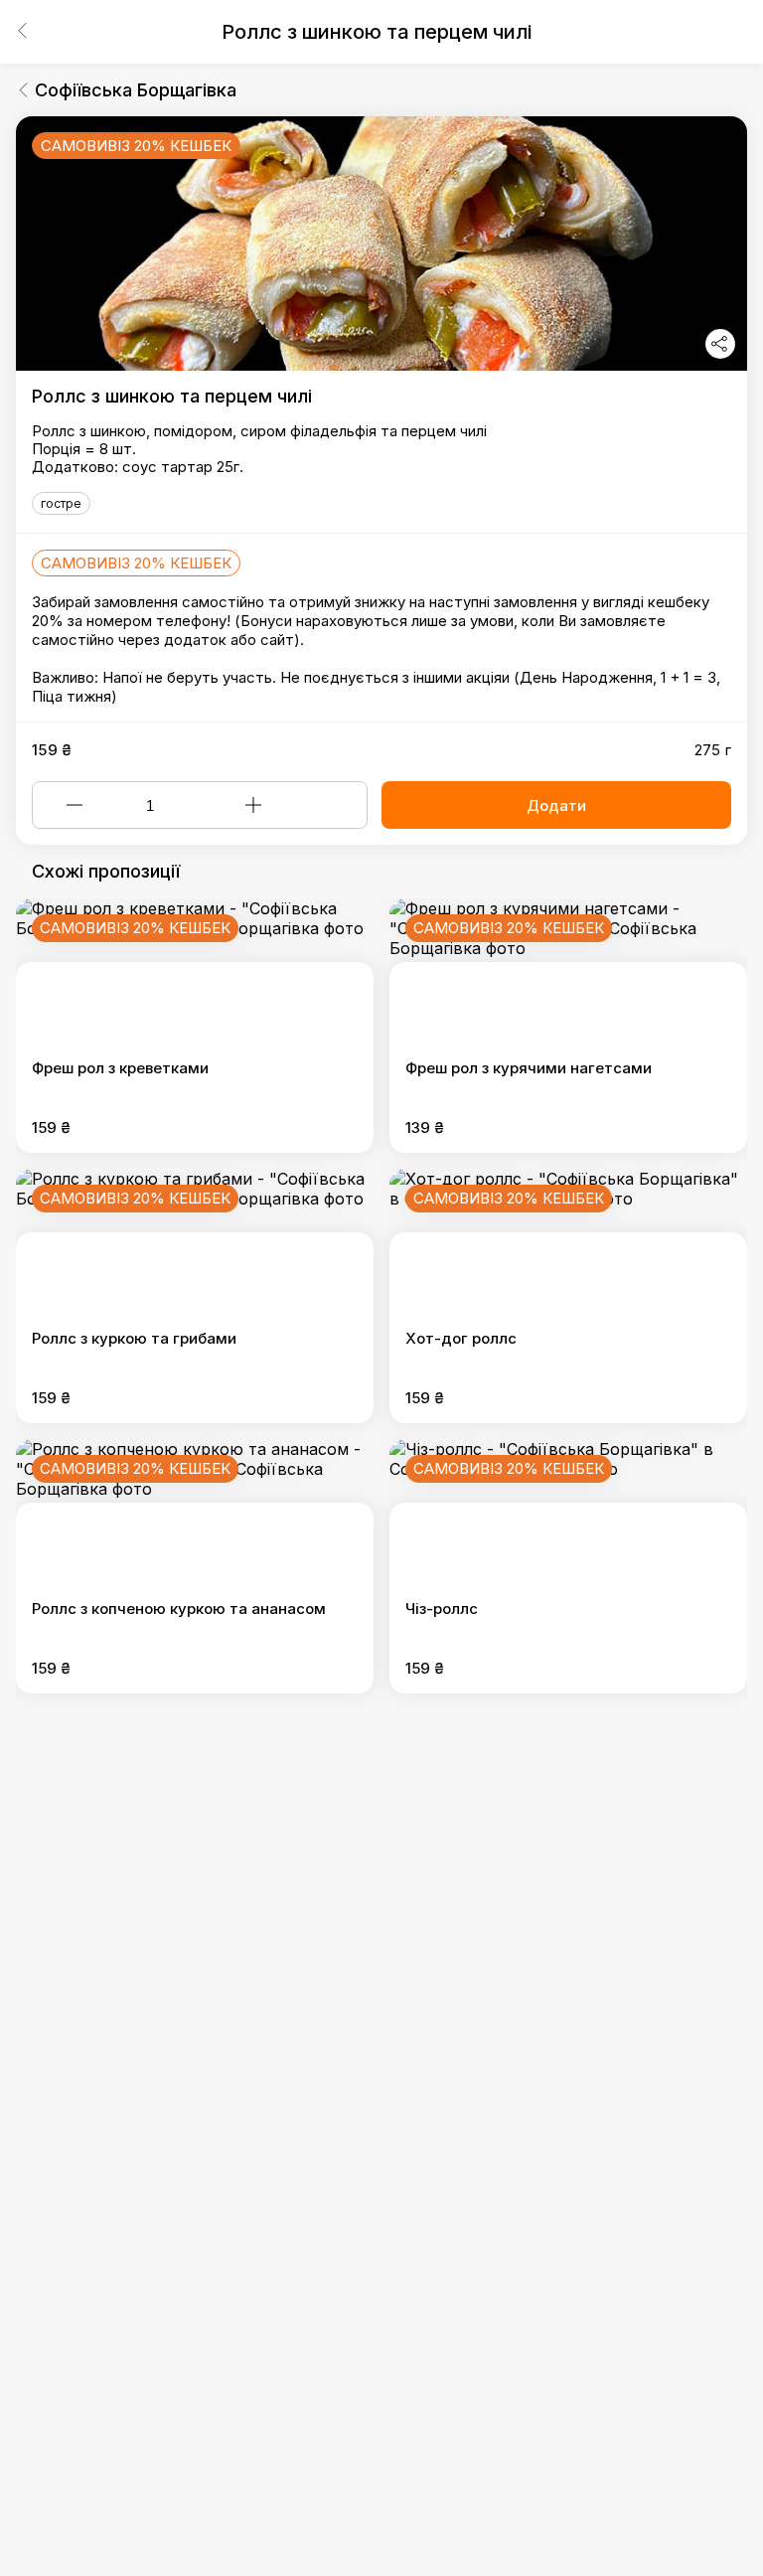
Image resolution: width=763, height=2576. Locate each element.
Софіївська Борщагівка (136, 90)
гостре (61, 503)
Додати (556, 805)
